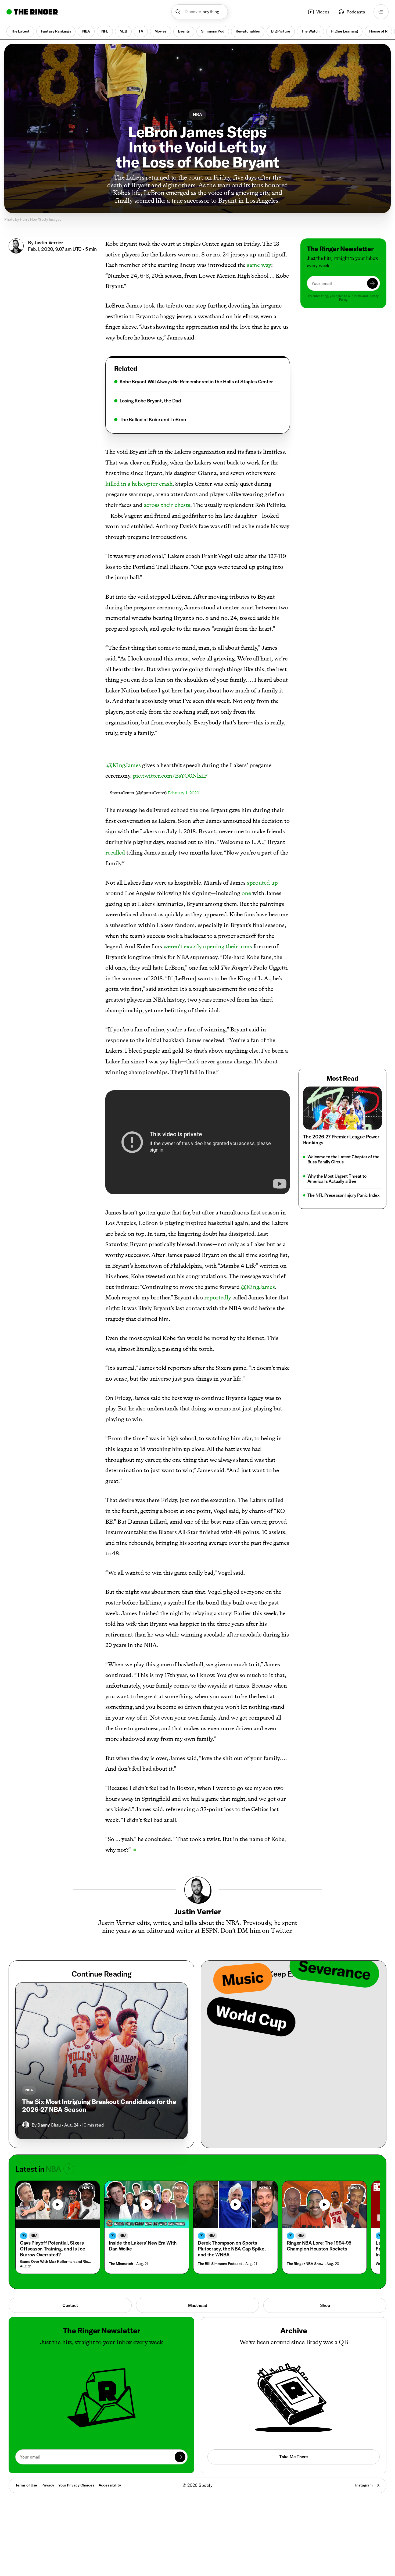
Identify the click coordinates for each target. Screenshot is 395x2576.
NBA (86, 31)
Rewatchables (248, 31)
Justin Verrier (49, 243)
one (246, 893)
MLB (123, 31)
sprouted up (262, 883)
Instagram (364, 2485)
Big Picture (281, 31)
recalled (115, 853)
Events (184, 31)
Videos (323, 12)
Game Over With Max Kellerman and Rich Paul (56, 2262)
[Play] (58, 2205)
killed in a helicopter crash (139, 484)
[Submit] (372, 283)
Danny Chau (49, 2125)
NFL (105, 31)
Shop (325, 2305)
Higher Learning (344, 31)
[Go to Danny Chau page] (26, 2125)
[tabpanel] (198, 401)
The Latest (20, 31)
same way (259, 265)
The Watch (311, 31)
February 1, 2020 (184, 793)
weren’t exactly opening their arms (208, 946)
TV (141, 31)
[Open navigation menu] (381, 12)
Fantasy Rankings (56, 31)
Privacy (48, 2485)
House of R (378, 31)
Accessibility (110, 2485)
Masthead (198, 2305)
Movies (161, 31)
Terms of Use (26, 2485)
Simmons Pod (213, 31)
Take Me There (293, 2457)
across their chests (167, 505)
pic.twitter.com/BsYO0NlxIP (170, 776)
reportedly (218, 1297)
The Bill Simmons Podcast (220, 2264)
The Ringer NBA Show (305, 2264)
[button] (200, 12)
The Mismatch (121, 2264)
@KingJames (124, 765)
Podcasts (356, 12)
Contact (70, 2305)
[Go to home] (32, 12)
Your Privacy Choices (76, 2485)
